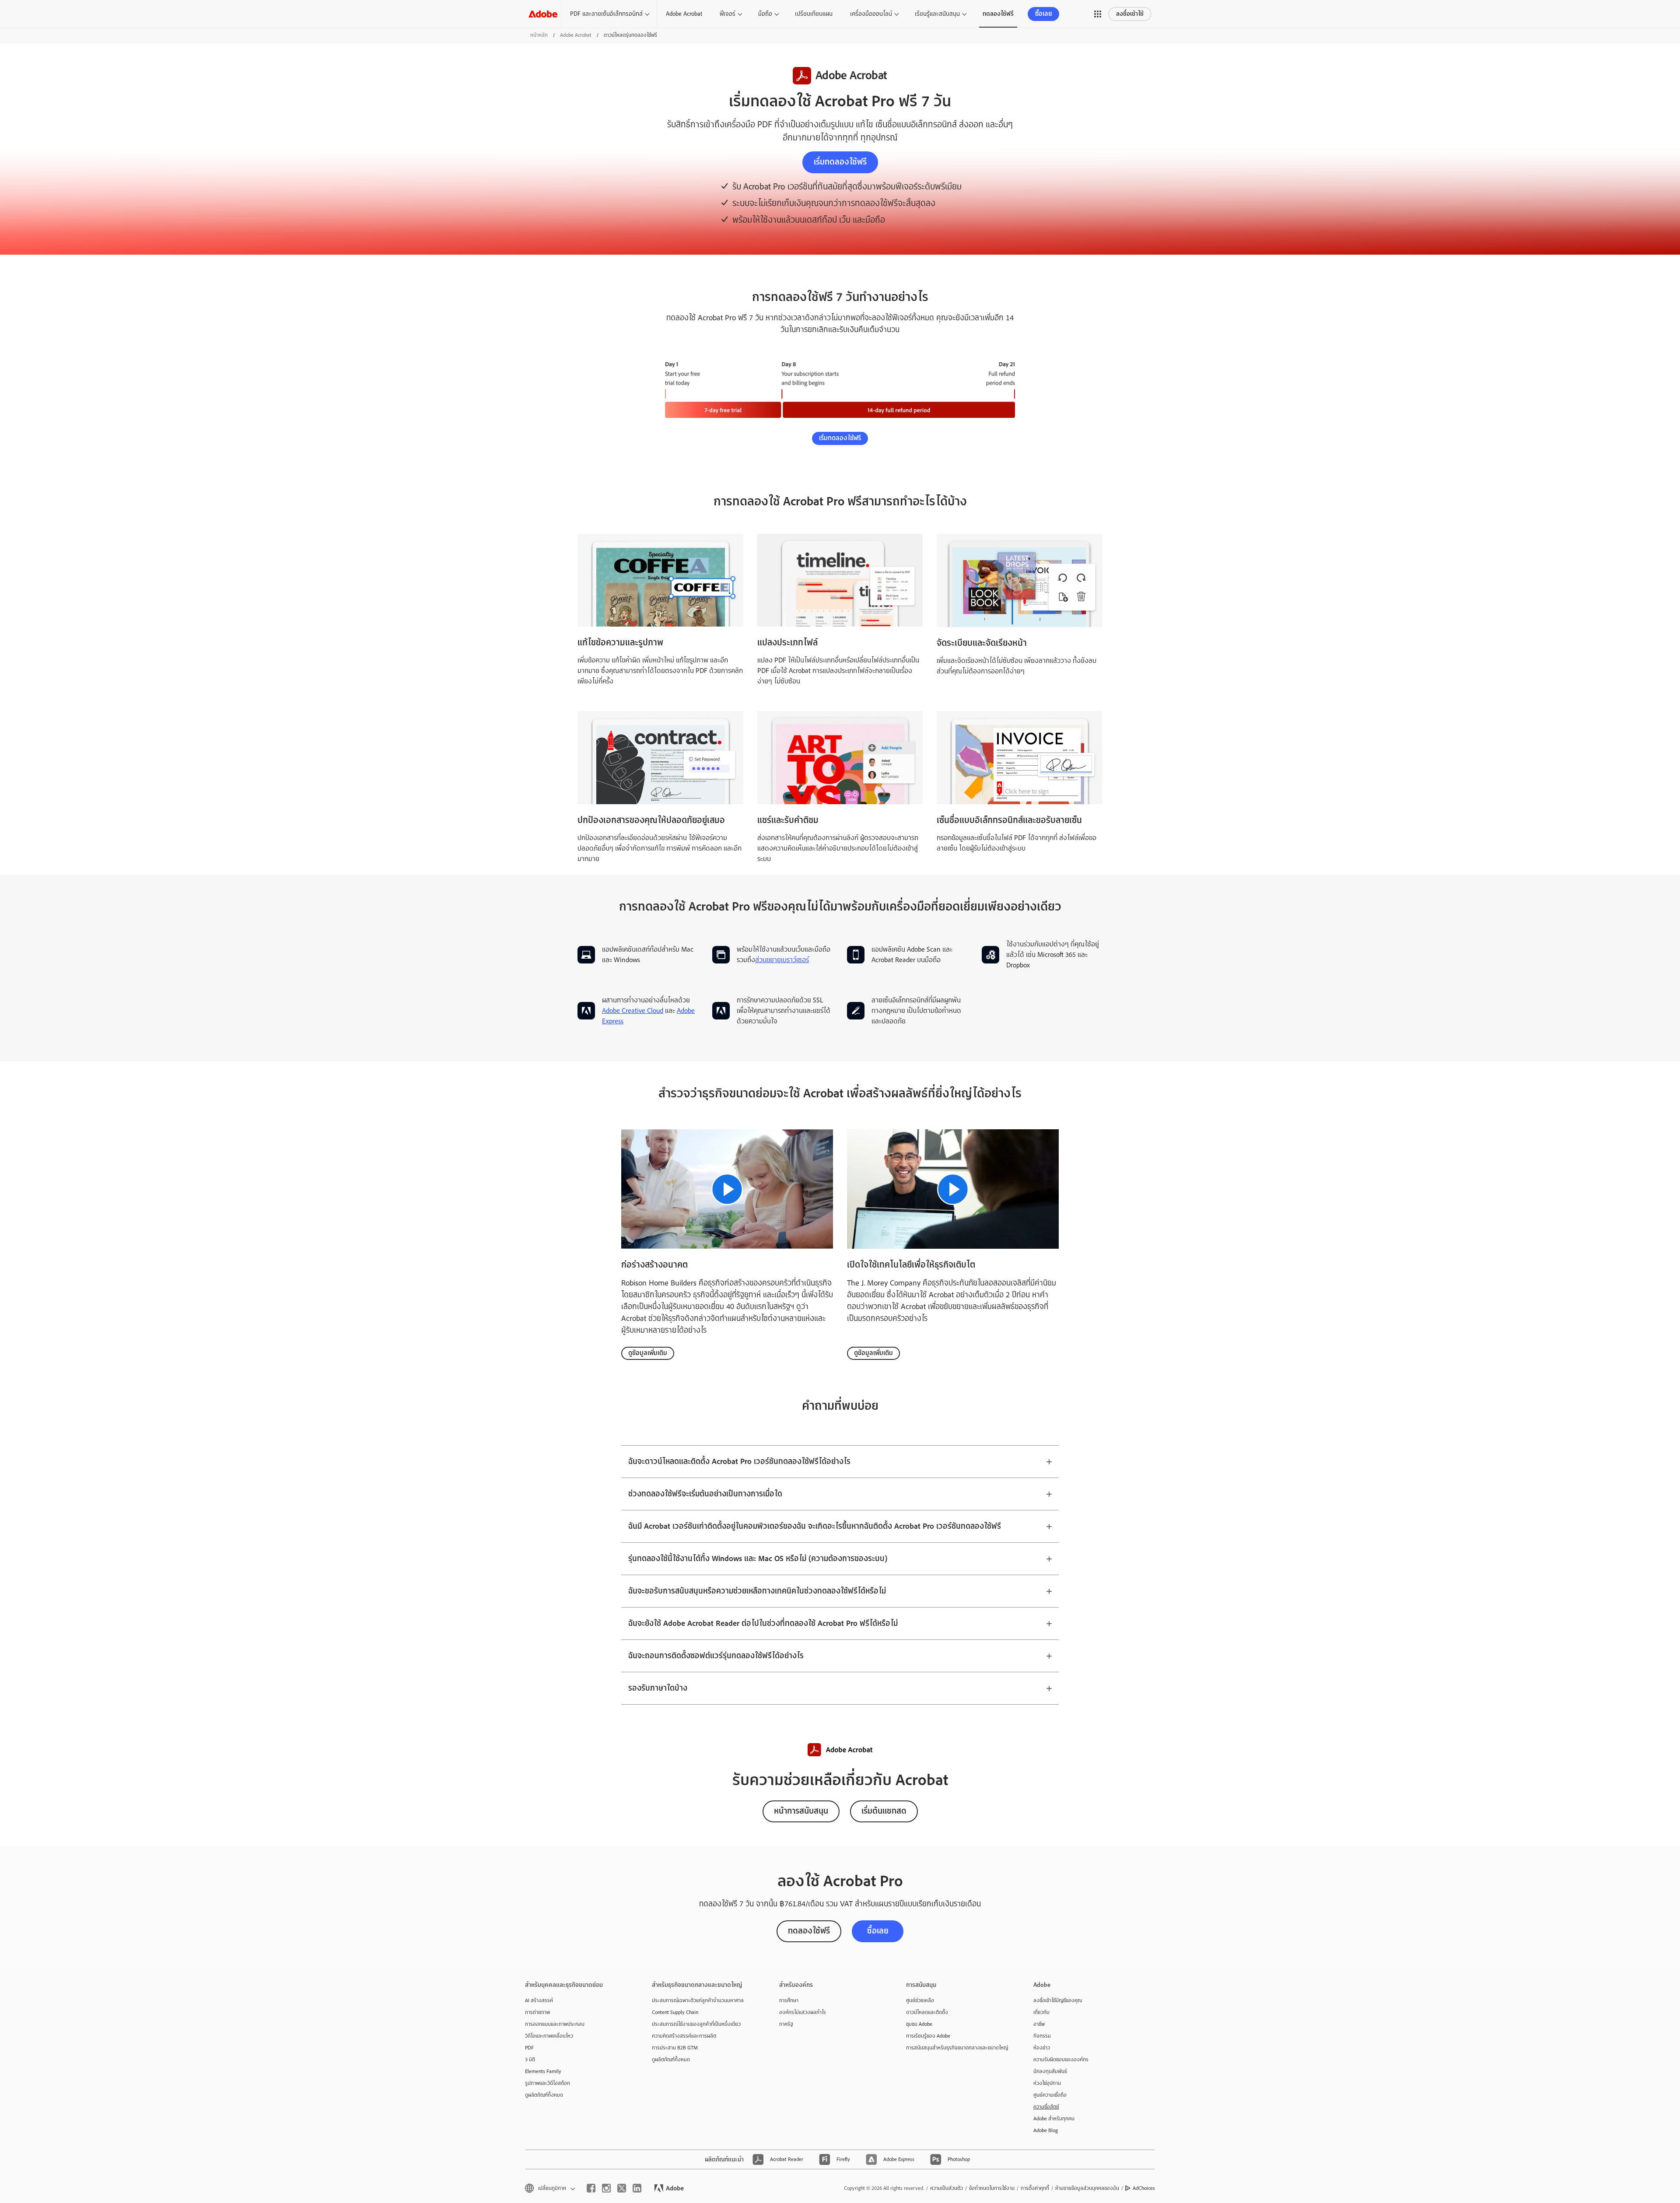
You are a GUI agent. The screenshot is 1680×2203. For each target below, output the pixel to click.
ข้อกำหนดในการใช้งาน (992, 2188)
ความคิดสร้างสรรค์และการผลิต (684, 2036)
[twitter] (622, 2188)
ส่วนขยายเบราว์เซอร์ (782, 960)
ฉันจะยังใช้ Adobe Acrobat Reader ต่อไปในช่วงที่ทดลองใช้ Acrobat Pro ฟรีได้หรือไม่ (763, 1623)
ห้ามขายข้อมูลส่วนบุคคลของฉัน (1087, 2188)
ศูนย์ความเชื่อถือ (1050, 2095)
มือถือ (765, 14)
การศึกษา (789, 2000)
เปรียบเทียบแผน (814, 14)
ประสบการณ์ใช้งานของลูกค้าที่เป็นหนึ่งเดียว (696, 2024)
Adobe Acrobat (684, 14)
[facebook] (591, 2188)
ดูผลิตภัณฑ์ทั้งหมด (544, 2095)
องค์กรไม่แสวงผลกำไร (803, 2012)
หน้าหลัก (539, 35)
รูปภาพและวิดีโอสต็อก (548, 2083)
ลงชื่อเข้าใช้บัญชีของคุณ (1058, 2000)
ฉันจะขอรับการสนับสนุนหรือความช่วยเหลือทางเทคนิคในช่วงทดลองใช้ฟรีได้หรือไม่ (757, 1591)
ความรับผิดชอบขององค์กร (1061, 2059)
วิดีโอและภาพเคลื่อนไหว (549, 2036)
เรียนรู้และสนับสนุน (937, 14)
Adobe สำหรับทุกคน (1054, 2119)
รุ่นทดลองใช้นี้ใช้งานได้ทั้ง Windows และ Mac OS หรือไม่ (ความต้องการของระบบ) (758, 1559)
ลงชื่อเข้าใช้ (1130, 14)
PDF (529, 2048)
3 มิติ (530, 2059)
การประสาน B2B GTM (675, 2048)
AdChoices (1144, 2188)
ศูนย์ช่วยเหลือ (920, 2000)
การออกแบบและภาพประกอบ (555, 2024)
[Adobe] (543, 14)
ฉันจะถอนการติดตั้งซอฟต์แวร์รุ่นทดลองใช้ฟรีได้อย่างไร (716, 1656)
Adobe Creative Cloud (633, 1011)
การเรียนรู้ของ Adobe (928, 2036)
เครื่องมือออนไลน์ (871, 14)
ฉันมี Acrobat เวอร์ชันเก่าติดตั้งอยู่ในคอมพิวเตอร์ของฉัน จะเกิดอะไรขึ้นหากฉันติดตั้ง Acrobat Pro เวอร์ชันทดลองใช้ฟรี (815, 1526)
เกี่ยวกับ (1041, 2012)
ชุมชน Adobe (919, 2024)
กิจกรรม (1042, 2036)
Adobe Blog (1046, 2130)
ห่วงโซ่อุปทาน (1047, 2083)
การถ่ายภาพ (537, 2012)
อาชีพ (1039, 2024)
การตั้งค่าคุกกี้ (1035, 2188)
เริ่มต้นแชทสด (884, 1811)
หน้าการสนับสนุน (801, 1811)
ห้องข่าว (1042, 2048)
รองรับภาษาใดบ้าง (658, 1688)
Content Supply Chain (675, 2012)
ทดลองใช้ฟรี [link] (998, 14)
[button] (1098, 14)
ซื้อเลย (1044, 14)
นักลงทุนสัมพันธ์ (1050, 2071)
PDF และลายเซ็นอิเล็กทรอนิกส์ (606, 14)
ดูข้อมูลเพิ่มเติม (648, 1353)
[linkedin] (637, 2188)
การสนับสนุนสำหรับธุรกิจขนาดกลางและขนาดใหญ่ (956, 2048)
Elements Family (543, 2071)
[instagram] (606, 2188)
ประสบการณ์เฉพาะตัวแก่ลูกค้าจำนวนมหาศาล (698, 2000)
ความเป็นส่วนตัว (947, 2188)
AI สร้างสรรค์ (539, 2000)
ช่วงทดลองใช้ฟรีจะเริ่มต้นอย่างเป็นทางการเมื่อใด (705, 1494)
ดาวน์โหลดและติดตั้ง (927, 2012)
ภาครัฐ (786, 2024)
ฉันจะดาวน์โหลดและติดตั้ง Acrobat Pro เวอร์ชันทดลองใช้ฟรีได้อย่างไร (739, 1462)
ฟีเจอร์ (728, 14)
